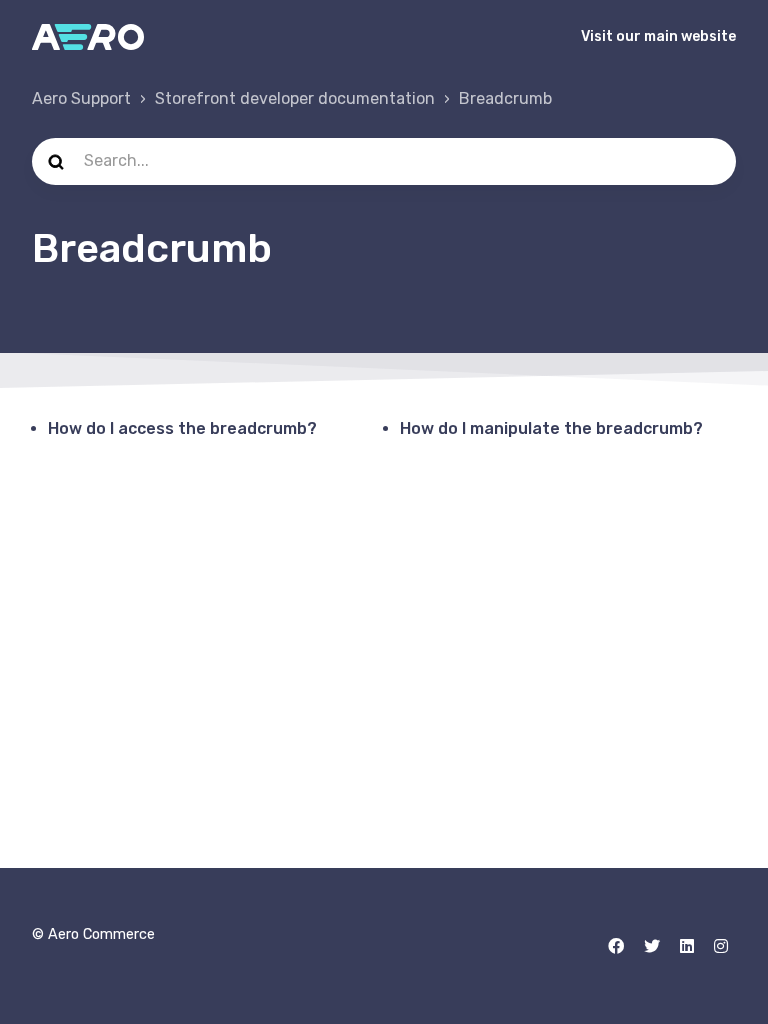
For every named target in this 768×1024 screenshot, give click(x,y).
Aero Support (81, 98)
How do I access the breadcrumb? (182, 428)
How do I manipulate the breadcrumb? (551, 428)
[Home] (88, 37)
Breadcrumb (505, 98)
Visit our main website (658, 36)
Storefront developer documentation (295, 98)
